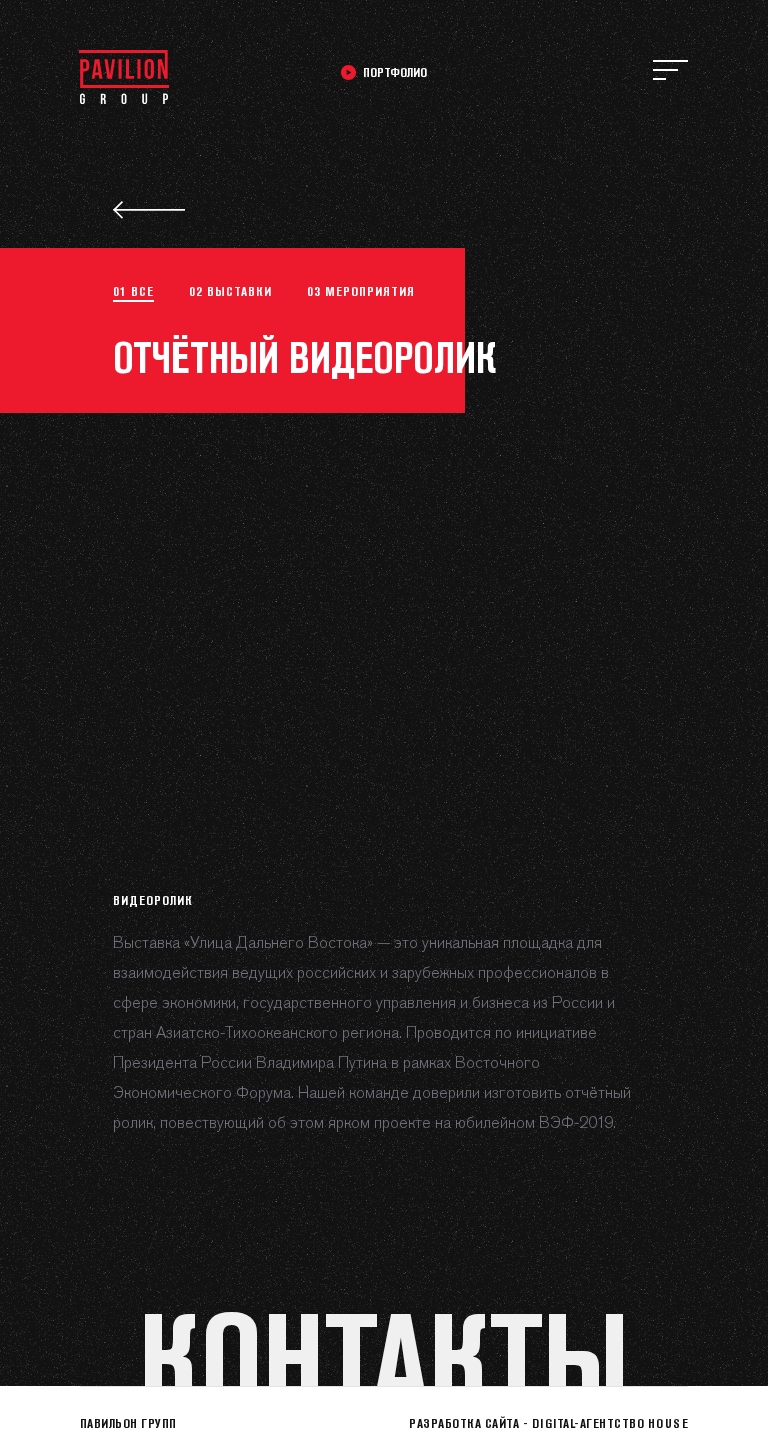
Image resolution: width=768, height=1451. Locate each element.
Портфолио (395, 72)
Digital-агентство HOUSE (610, 1423)
